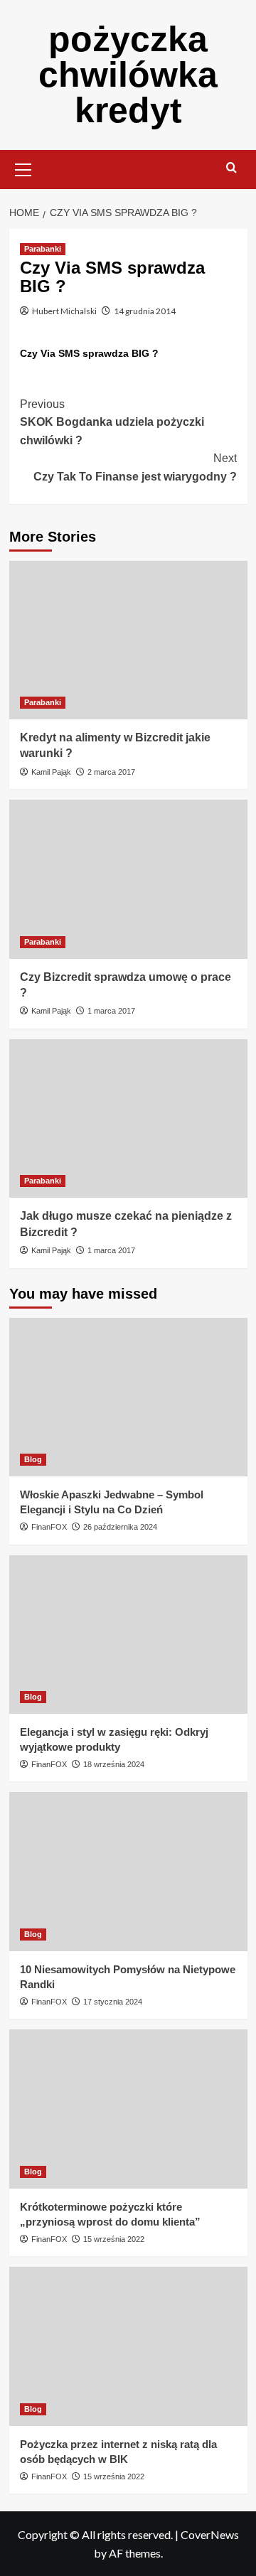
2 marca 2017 (111, 772)
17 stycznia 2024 (113, 2002)
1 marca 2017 (111, 1011)
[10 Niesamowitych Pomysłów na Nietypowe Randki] (128, 1871)
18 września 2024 (114, 1764)
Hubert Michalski (64, 311)
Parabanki (43, 249)
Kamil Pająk (51, 772)
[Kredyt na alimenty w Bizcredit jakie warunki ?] (128, 640)
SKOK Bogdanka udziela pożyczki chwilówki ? (112, 422)
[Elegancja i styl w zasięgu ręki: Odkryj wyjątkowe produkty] (128, 1635)
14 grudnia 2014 (145, 311)
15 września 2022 (114, 2239)
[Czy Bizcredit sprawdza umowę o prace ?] (128, 879)
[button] (23, 168)
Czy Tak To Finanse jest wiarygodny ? (135, 467)
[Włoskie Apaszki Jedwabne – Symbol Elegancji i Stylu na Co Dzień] (128, 1397)
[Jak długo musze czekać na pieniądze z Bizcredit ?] (128, 1118)
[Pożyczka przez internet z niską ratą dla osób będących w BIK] (128, 2346)
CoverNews (210, 2534)
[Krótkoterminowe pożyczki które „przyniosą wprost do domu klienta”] (128, 2109)
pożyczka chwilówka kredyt (128, 75)
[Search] (231, 168)
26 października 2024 (120, 1527)
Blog (33, 1459)
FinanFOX (49, 1527)
